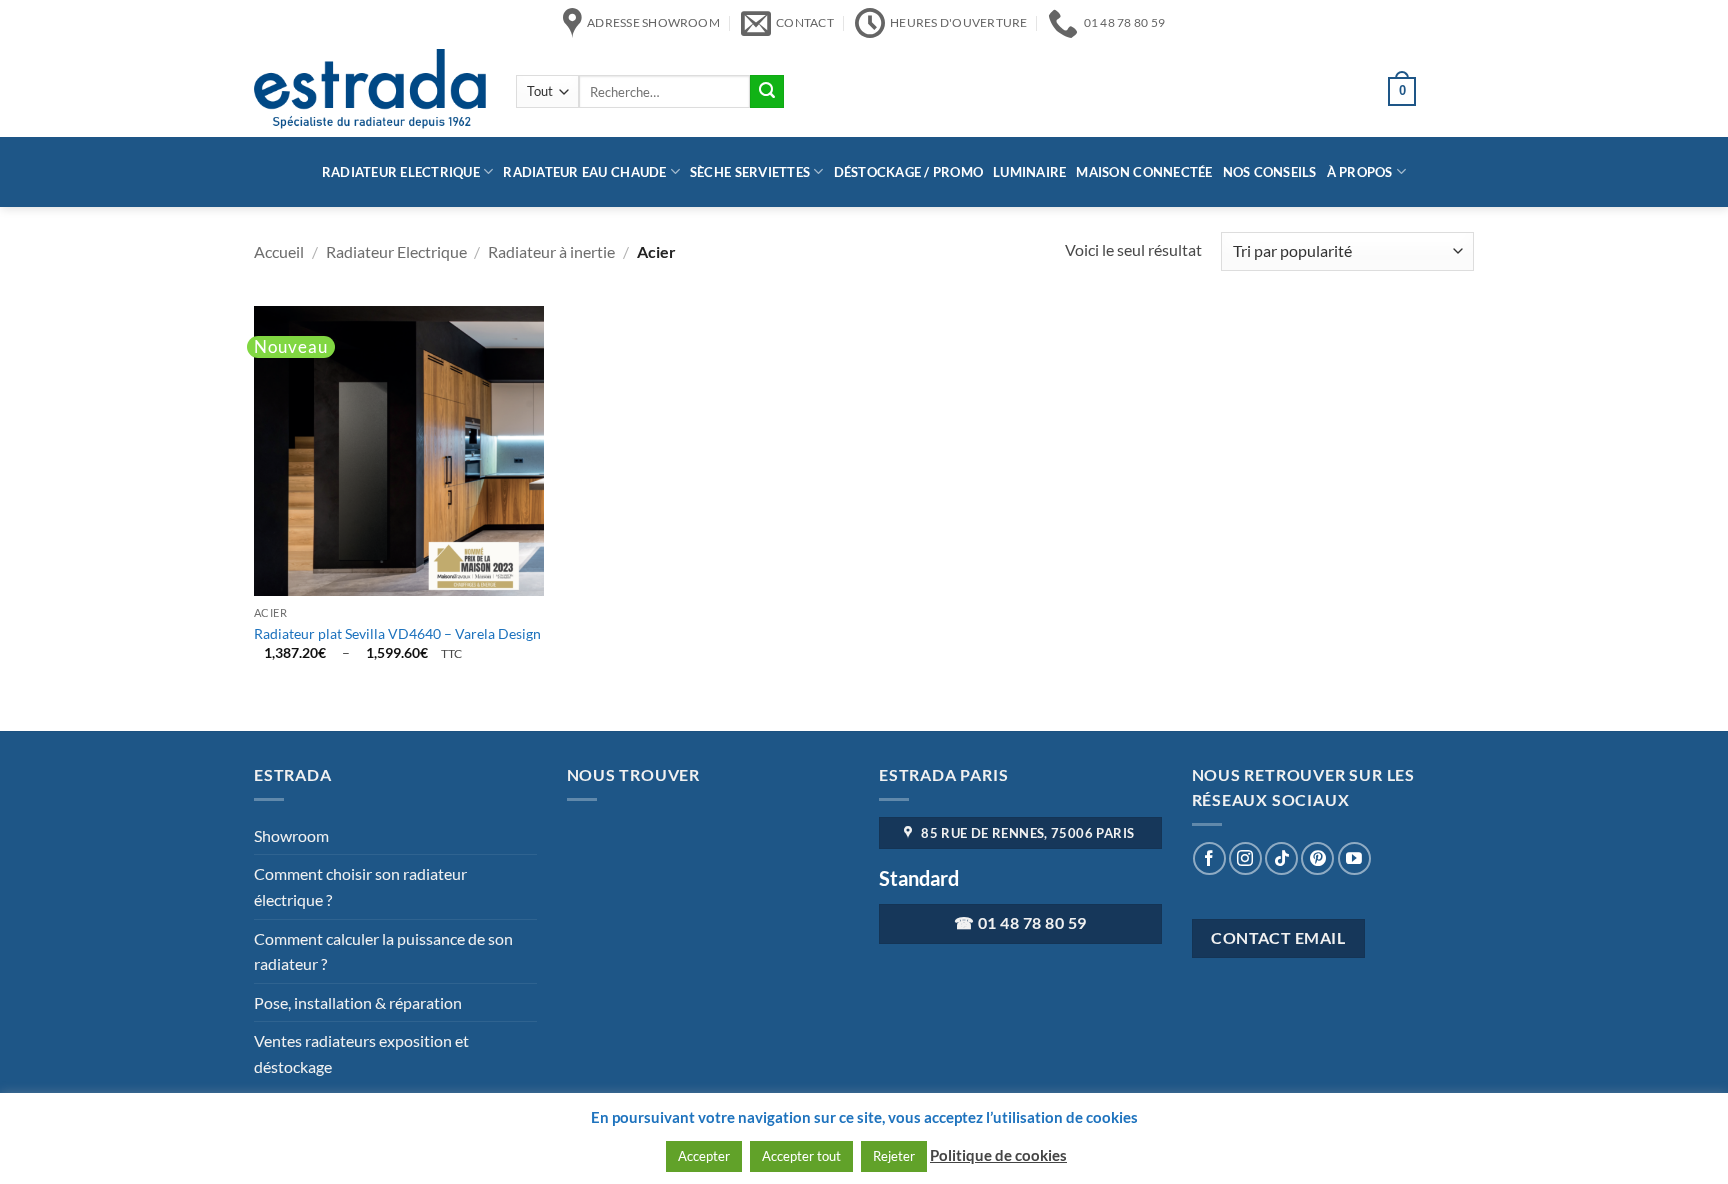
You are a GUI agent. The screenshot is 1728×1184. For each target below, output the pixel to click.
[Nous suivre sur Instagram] (1245, 858)
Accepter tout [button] (801, 1156)
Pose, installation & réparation (358, 1002)
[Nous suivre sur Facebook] (1209, 858)
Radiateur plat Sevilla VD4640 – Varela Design (397, 633)
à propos (1360, 172)
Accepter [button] (704, 1156)
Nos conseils (1270, 172)
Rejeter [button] (894, 1156)
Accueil (279, 251)
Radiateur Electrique (401, 172)
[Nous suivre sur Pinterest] (1317, 858)
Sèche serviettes (750, 172)
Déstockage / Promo (909, 172)
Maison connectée (1144, 172)
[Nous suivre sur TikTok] (1281, 858)
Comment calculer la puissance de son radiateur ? (383, 951)
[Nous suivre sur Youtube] (1354, 858)
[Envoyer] (767, 92)
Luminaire (1029, 172)
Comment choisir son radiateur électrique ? (360, 886)
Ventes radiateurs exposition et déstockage (361, 1053)
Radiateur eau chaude (584, 172)
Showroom (291, 835)
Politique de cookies (998, 1155)
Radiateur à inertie (551, 251)
